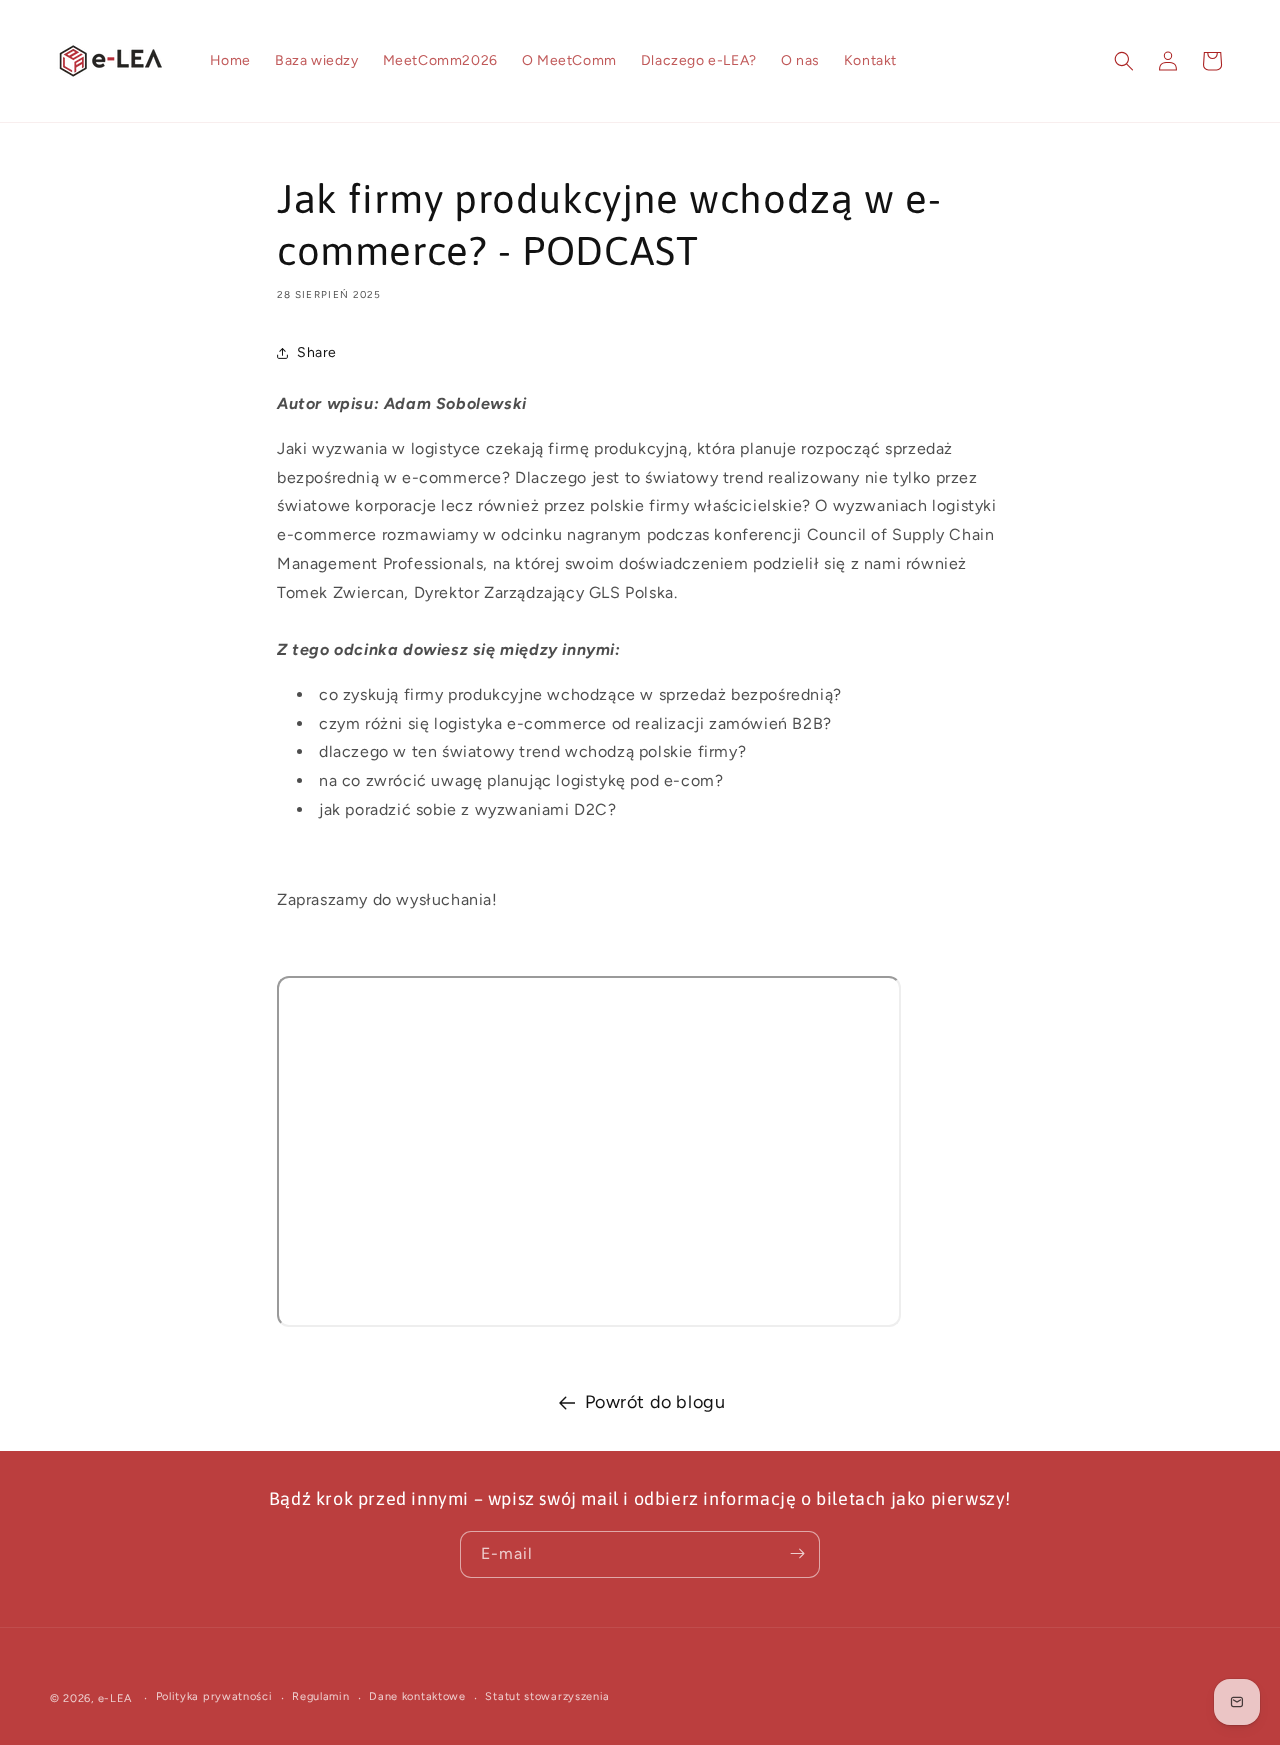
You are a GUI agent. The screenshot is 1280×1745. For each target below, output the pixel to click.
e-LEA (115, 1698)
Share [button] (317, 352)
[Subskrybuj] (797, 1553)
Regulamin (320, 1697)
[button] (1124, 61)
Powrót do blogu (655, 1402)
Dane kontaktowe (417, 1697)
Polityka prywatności (214, 1697)
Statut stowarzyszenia (547, 1697)
